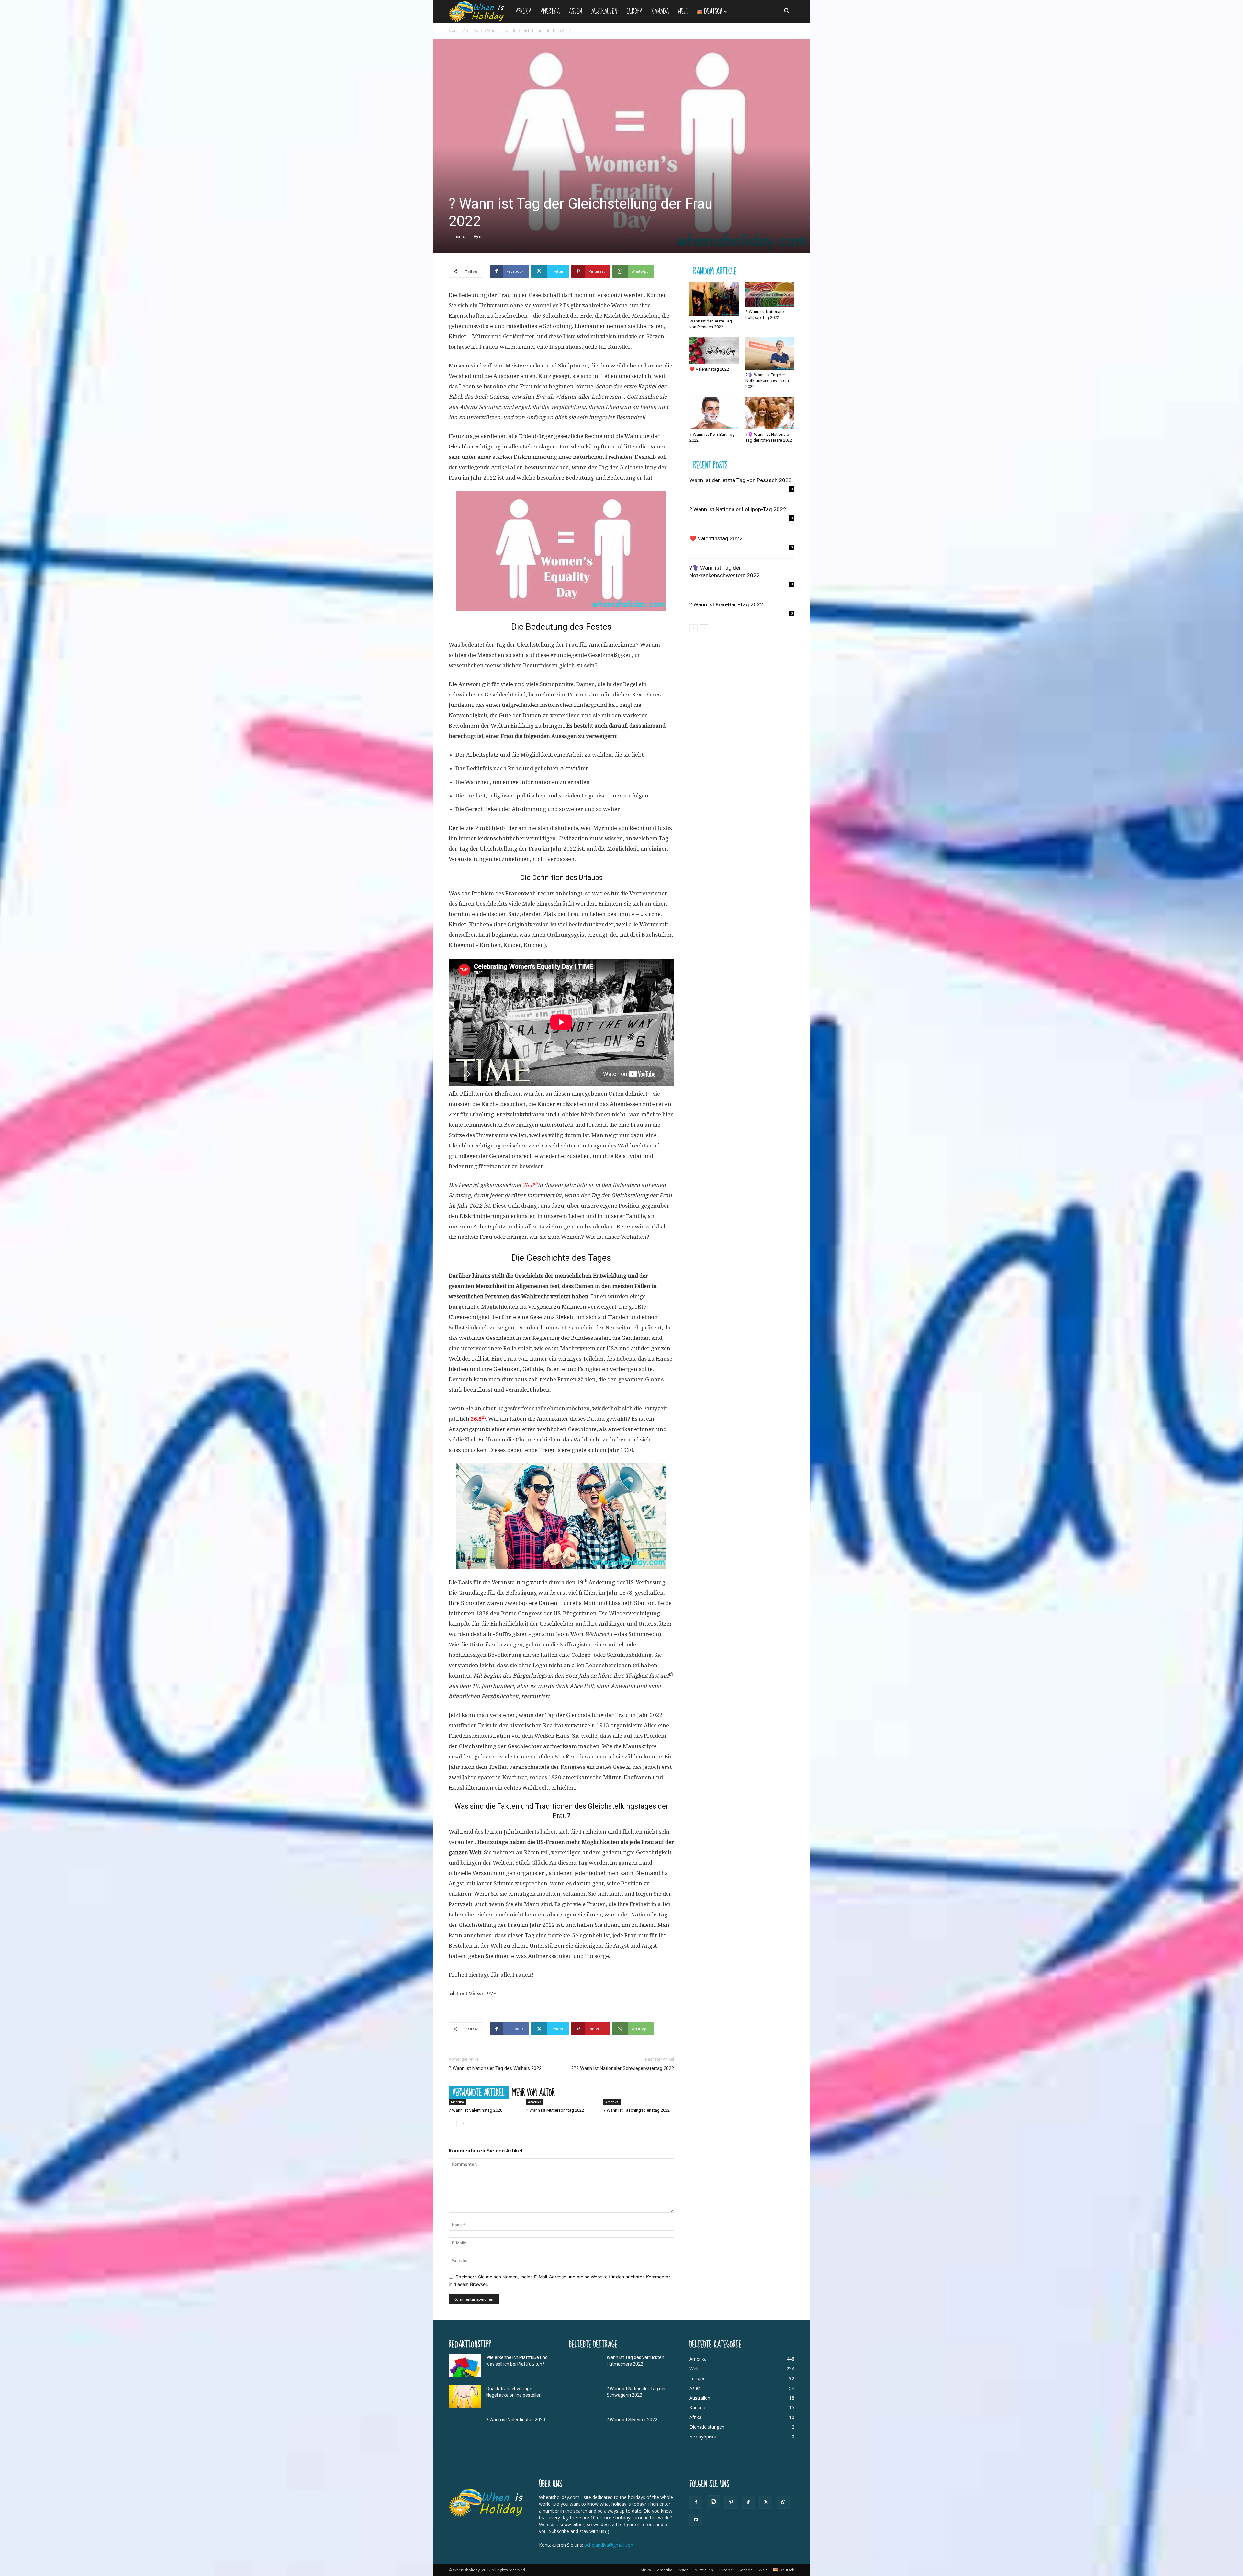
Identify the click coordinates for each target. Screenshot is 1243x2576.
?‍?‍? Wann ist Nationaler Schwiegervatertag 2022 (622, 2068)
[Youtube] (696, 2520)
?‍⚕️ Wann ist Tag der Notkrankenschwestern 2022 (767, 381)
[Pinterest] (731, 2502)
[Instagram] (713, 2502)
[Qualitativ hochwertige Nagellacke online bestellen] (465, 2397)
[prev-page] (453, 2123)
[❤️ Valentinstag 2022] (714, 351)
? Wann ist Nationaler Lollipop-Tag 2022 (738, 509)
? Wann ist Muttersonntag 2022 (555, 2110)
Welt (683, 11)
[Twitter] (766, 2502)
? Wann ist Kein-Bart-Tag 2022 (726, 604)
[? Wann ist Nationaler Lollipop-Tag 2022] (770, 295)
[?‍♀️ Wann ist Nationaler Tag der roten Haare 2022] (770, 413)
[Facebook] (696, 2502)
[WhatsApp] (783, 2502)
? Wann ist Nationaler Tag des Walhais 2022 (495, 2068)
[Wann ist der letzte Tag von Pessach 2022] (714, 299)
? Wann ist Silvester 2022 (632, 2420)
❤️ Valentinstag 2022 (709, 369)
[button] (787, 12)
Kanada (660, 11)
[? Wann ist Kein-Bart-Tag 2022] (714, 413)
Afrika (523, 11)
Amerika (550, 11)
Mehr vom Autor (534, 2092)
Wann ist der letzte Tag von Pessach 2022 (741, 480)
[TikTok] (748, 2502)
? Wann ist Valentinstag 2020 (476, 2110)
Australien (604, 11)
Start (453, 31)
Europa (634, 11)
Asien (575, 11)
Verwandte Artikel (479, 2092)
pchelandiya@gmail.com (610, 2545)
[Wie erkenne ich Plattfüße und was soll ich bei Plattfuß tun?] (465, 2366)
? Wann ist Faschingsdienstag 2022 (637, 2110)
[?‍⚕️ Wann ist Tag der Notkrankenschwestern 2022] (770, 353)
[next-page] (463, 2123)
